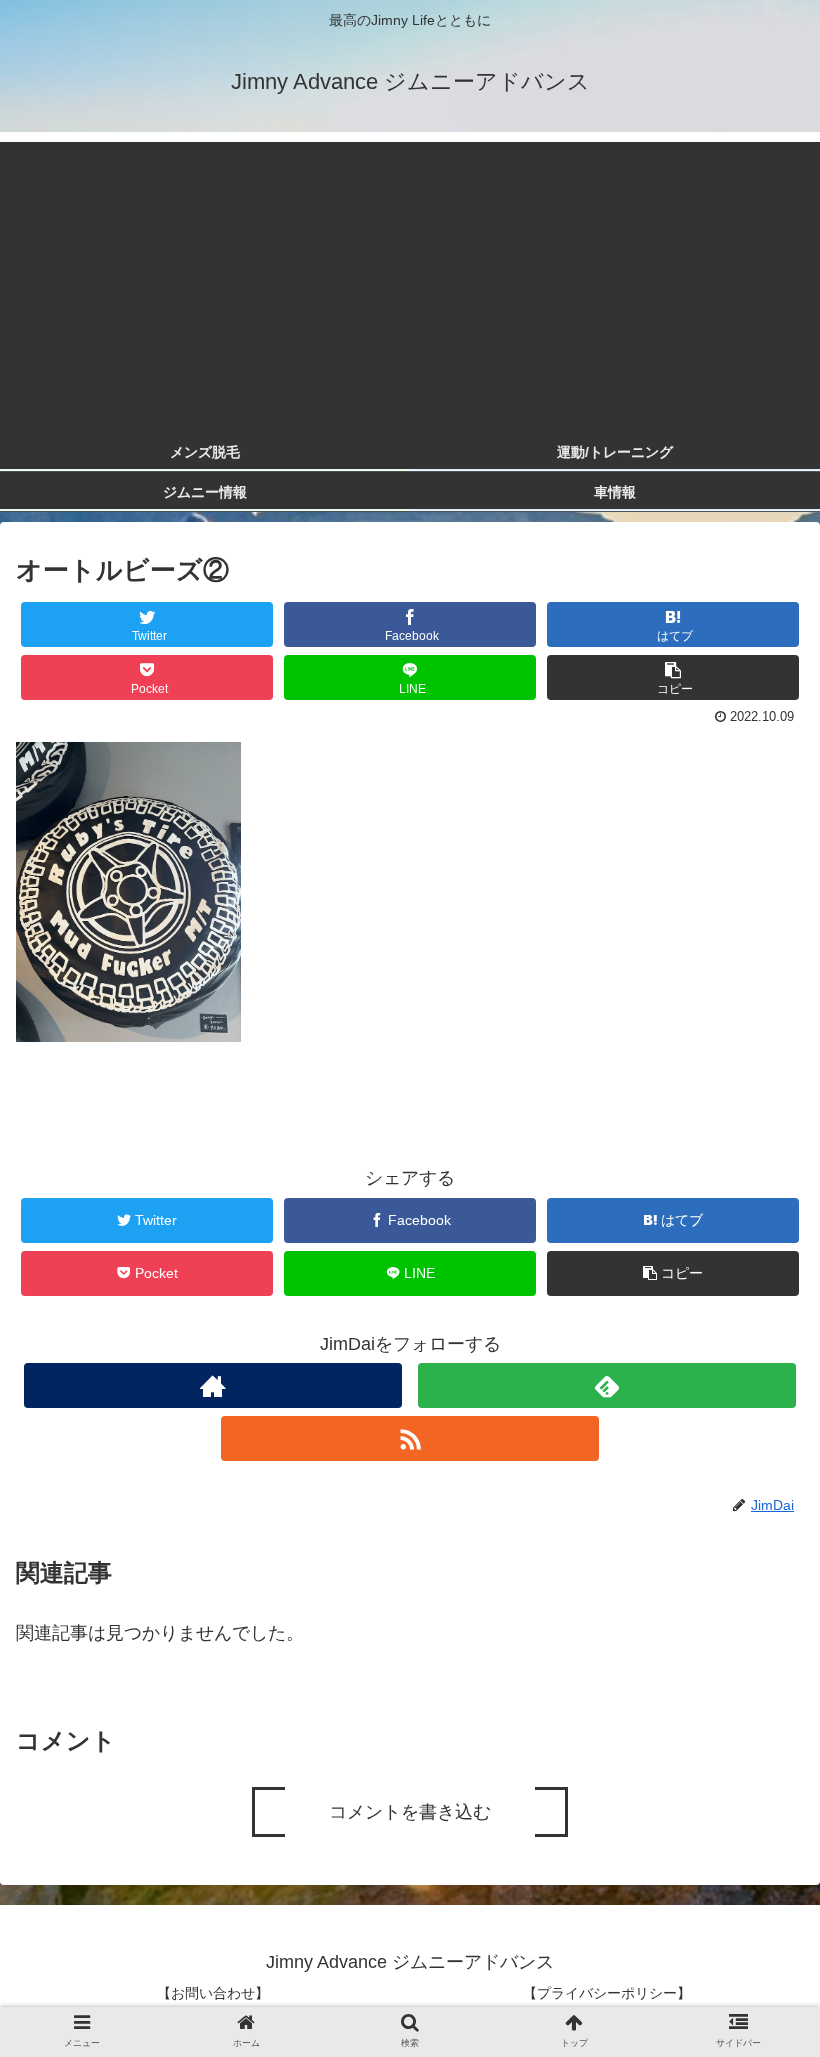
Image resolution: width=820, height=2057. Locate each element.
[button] (758, 1772)
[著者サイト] (213, 1385)
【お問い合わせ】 (213, 1993)
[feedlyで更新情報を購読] (607, 1385)
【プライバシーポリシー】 (607, 1993)
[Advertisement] (410, 282)
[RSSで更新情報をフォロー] (410, 1438)
